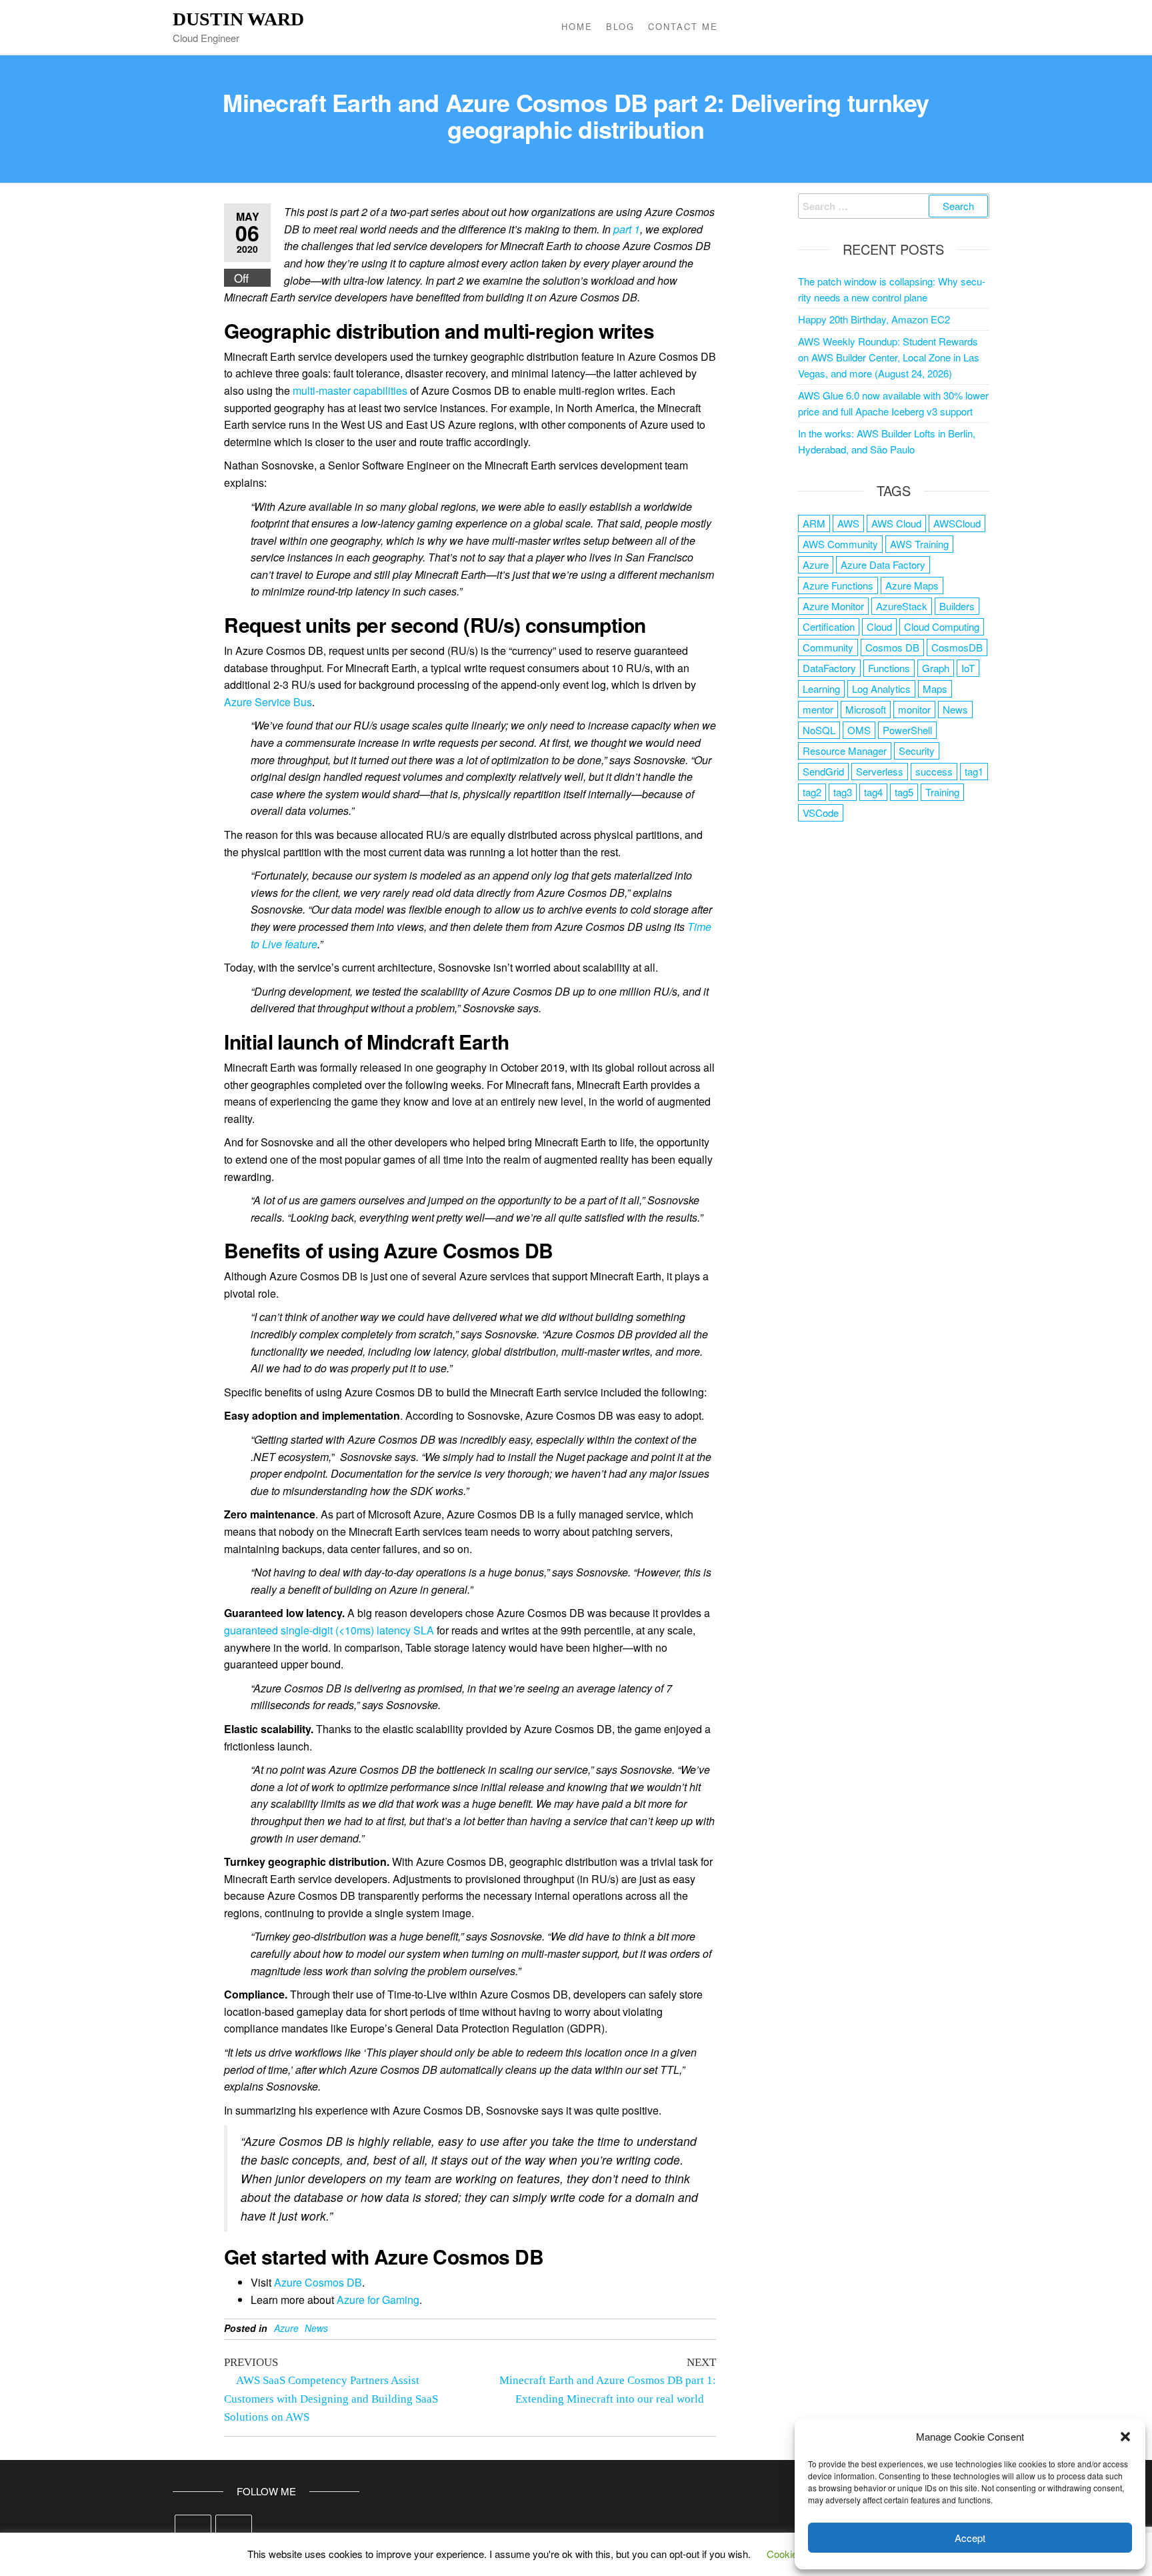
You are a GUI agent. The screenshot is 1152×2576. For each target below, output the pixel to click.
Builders (957, 606)
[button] (1125, 2437)
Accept (970, 2538)
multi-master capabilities (350, 390)
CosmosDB (957, 647)
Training (942, 792)
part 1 (627, 229)
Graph (936, 668)
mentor (818, 709)
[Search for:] (894, 206)
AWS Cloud (896, 523)
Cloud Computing (942, 626)
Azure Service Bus (268, 702)
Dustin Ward (238, 19)
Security (917, 751)
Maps (935, 689)
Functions (889, 668)
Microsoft (866, 709)
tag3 (843, 792)
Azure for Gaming (378, 2300)
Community (828, 647)
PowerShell (907, 730)
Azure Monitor (833, 606)
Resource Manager (845, 751)
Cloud (879, 626)
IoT (968, 668)
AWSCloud (957, 523)
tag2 (812, 792)
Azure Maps (912, 585)
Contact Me (683, 26)
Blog (620, 26)
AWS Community (840, 544)
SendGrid (823, 771)
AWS (848, 523)
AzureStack (902, 606)
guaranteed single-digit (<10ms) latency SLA (329, 1630)
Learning (821, 689)
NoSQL (819, 730)
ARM (814, 523)
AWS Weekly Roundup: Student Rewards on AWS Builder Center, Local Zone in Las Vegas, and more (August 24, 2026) (889, 357)
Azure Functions (838, 585)
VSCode (821, 813)
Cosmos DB (892, 647)
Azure (286, 2328)
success (934, 771)
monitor (914, 709)
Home (577, 26)
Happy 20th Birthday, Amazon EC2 (874, 319)
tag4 (873, 792)
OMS (859, 730)
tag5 (904, 792)
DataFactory (829, 668)
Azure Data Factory (883, 564)
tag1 (974, 771)
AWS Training (919, 544)
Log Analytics (881, 689)
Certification (829, 626)
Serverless (880, 771)
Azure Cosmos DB (318, 2282)
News (316, 2328)
